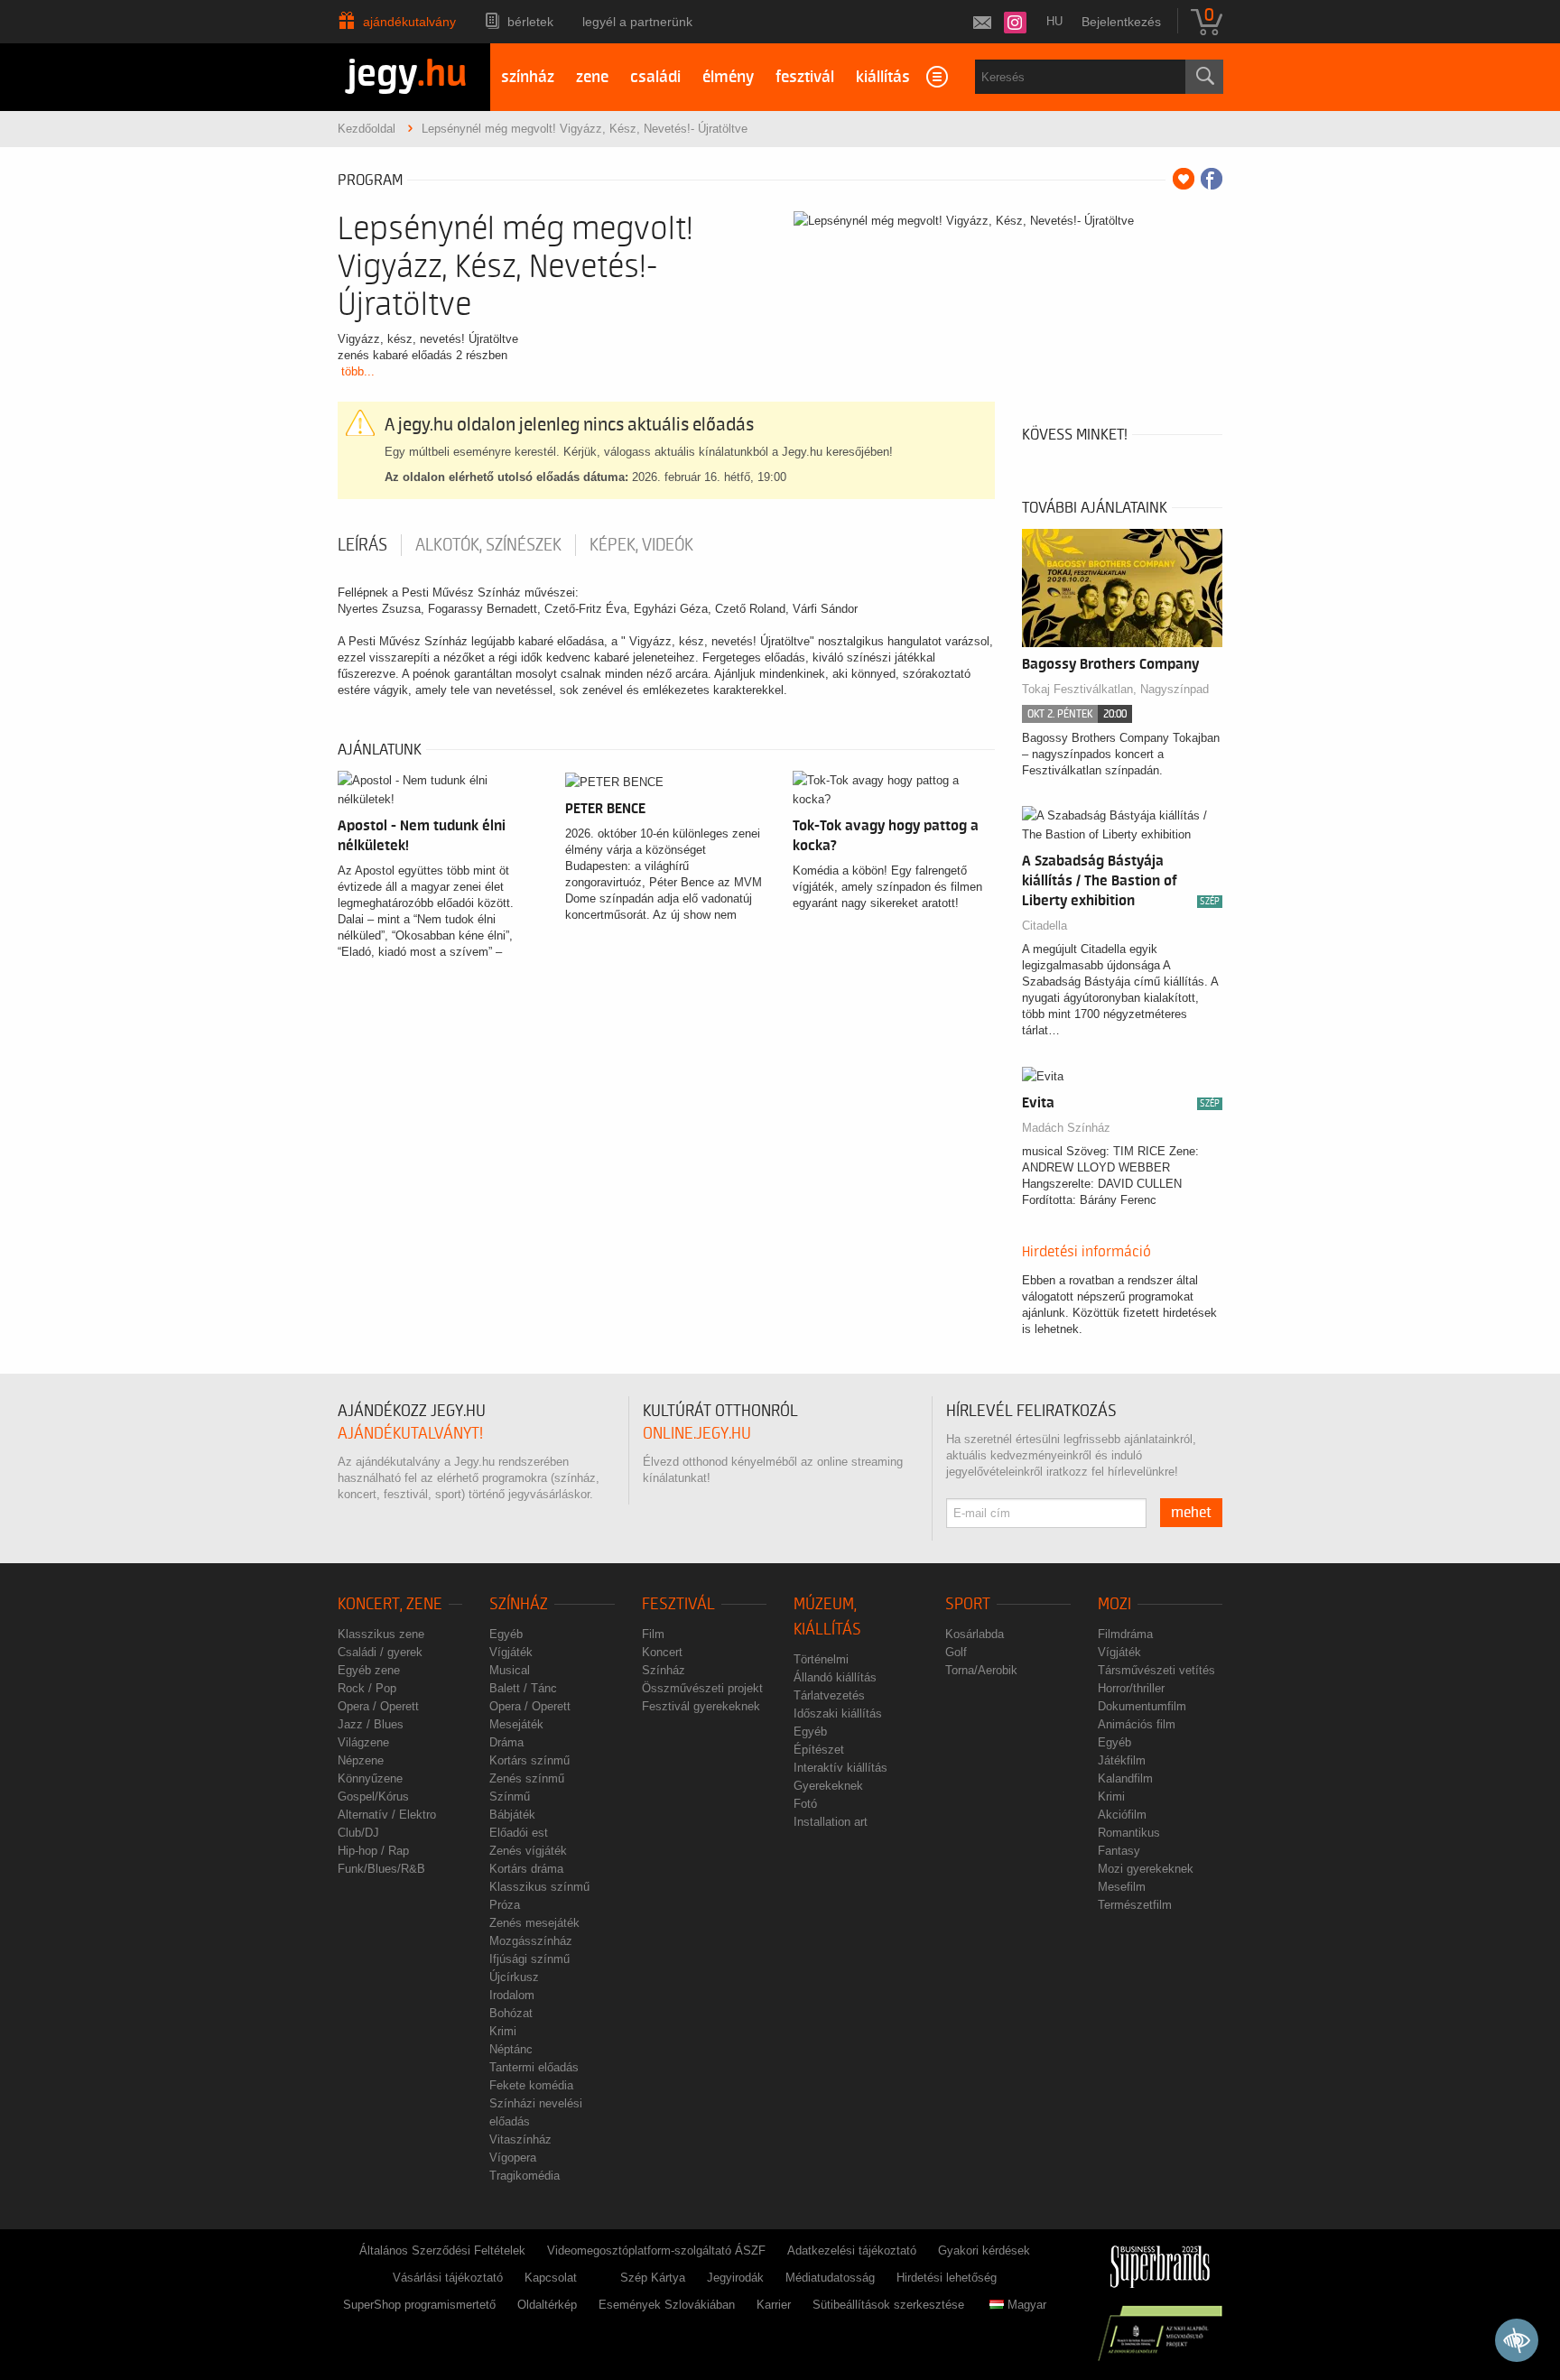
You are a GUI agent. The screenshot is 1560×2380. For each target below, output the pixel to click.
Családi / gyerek (380, 1652)
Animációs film (1137, 1724)
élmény (728, 77)
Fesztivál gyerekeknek (701, 1706)
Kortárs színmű (529, 1760)
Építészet (819, 1750)
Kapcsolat (551, 2278)
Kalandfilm (1125, 1778)
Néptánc (511, 2049)
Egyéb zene (369, 1670)
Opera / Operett (378, 1706)
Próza (505, 1905)
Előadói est (519, 1833)
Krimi (503, 2031)
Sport (968, 1604)
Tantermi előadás (534, 2067)
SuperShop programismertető (419, 2305)
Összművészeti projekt (702, 1688)
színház (528, 77)
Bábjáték (512, 1815)
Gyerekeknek (828, 1786)
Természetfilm (1135, 1905)
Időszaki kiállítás (838, 1713)
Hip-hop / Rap (373, 1851)
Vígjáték (511, 1652)
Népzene (361, 1760)
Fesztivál (678, 1604)
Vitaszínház (520, 2139)
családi (655, 77)
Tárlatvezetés (829, 1695)
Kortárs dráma (526, 1869)
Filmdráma (1125, 1634)
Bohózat (511, 2013)
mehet (1191, 1513)
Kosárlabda (975, 1634)
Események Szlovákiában (667, 2305)
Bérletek (530, 22)
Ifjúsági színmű (529, 1959)
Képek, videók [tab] (641, 545)
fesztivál (805, 77)
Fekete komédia (531, 2085)
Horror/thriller (1131, 1688)
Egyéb (506, 1634)
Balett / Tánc (523, 1688)
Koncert (662, 1652)
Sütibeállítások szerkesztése (888, 2305)
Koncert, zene (390, 1604)
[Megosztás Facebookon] (1212, 179)
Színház (519, 1604)
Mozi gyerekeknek (1146, 1869)
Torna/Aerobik (981, 1670)
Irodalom (512, 1995)
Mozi (1114, 1604)
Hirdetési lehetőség (947, 2278)
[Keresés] (1204, 77)
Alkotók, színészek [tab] (488, 545)
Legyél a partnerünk (637, 22)
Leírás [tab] (362, 545)
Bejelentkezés (1121, 22)
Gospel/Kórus (373, 1797)
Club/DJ (358, 1833)
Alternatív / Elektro (387, 1815)
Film (653, 1634)
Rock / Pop (367, 1688)
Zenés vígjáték (528, 1851)
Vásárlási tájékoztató (448, 2278)
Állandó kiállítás (835, 1677)
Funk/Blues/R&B (381, 1869)
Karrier (774, 2305)
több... (358, 371)
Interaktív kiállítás (840, 1768)
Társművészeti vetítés (1156, 1670)
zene (592, 77)
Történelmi (821, 1659)
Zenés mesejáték (534, 1923)
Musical (510, 1670)
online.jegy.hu (697, 1434)
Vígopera (513, 2158)
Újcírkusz (514, 1977)
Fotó (805, 1804)
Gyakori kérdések (984, 2250)
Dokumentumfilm (1142, 1706)
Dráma (506, 1742)
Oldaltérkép (547, 2305)
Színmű (510, 1797)
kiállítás (883, 77)
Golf (956, 1652)
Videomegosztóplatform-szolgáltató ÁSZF (656, 2250)
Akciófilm (1122, 1815)
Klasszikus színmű (539, 1887)
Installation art (831, 1822)
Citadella (1045, 926)
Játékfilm (1122, 1760)
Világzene (363, 1742)
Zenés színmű (527, 1778)
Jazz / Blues (371, 1724)
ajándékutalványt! (410, 1434)
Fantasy (1119, 1851)
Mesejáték (516, 1724)
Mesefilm (1122, 1887)
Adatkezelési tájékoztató (852, 2250)
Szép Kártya (653, 2278)
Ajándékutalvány (409, 22)
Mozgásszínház (531, 1941)
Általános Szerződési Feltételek (442, 2250)
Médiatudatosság (830, 2278)
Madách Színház (1066, 1128)
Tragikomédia (525, 2176)
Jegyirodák (735, 2278)
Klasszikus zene (381, 1634)
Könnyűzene (370, 1778)
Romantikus (1129, 1833)
